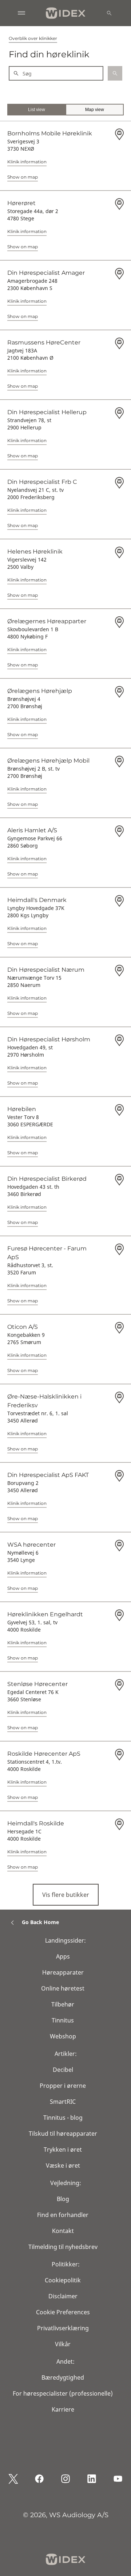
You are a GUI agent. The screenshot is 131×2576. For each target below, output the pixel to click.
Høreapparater (63, 1972)
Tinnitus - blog (63, 2118)
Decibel (63, 2070)
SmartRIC (63, 2102)
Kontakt (63, 2231)
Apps (63, 1956)
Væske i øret (63, 2165)
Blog (63, 2199)
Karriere (63, 2409)
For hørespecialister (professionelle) (63, 2393)
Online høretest (63, 1988)
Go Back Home (40, 1922)
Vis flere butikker (66, 1895)
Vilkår (63, 2344)
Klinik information (27, 162)
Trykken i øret (63, 2150)
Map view (95, 110)
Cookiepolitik (63, 2280)
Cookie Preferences (63, 2312)
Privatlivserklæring (63, 2328)
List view (37, 110)
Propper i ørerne (63, 2086)
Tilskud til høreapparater (63, 2134)
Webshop (63, 2036)
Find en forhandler (63, 2215)
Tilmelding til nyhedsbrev (63, 2247)
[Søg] (109, 13)
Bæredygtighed (63, 2377)
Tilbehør (63, 2004)
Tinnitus (63, 2020)
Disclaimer (63, 2296)
